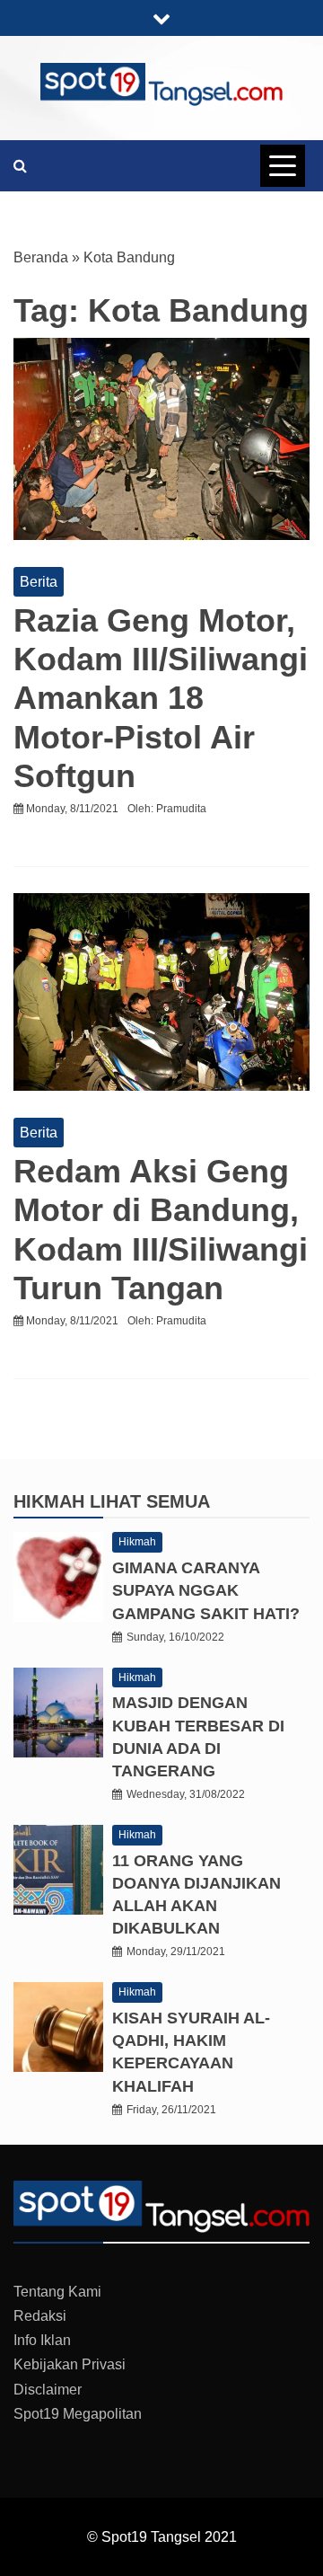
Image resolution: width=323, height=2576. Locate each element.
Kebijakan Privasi (70, 2364)
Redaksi (40, 2316)
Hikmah (52, 1501)
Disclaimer (48, 2390)
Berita (39, 582)
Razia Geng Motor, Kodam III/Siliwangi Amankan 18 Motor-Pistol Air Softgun (161, 698)
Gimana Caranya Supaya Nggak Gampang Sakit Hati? (206, 1590)
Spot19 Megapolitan (78, 2414)
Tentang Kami (57, 2292)
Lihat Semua (150, 1501)
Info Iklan (42, 2340)
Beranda (41, 257)
